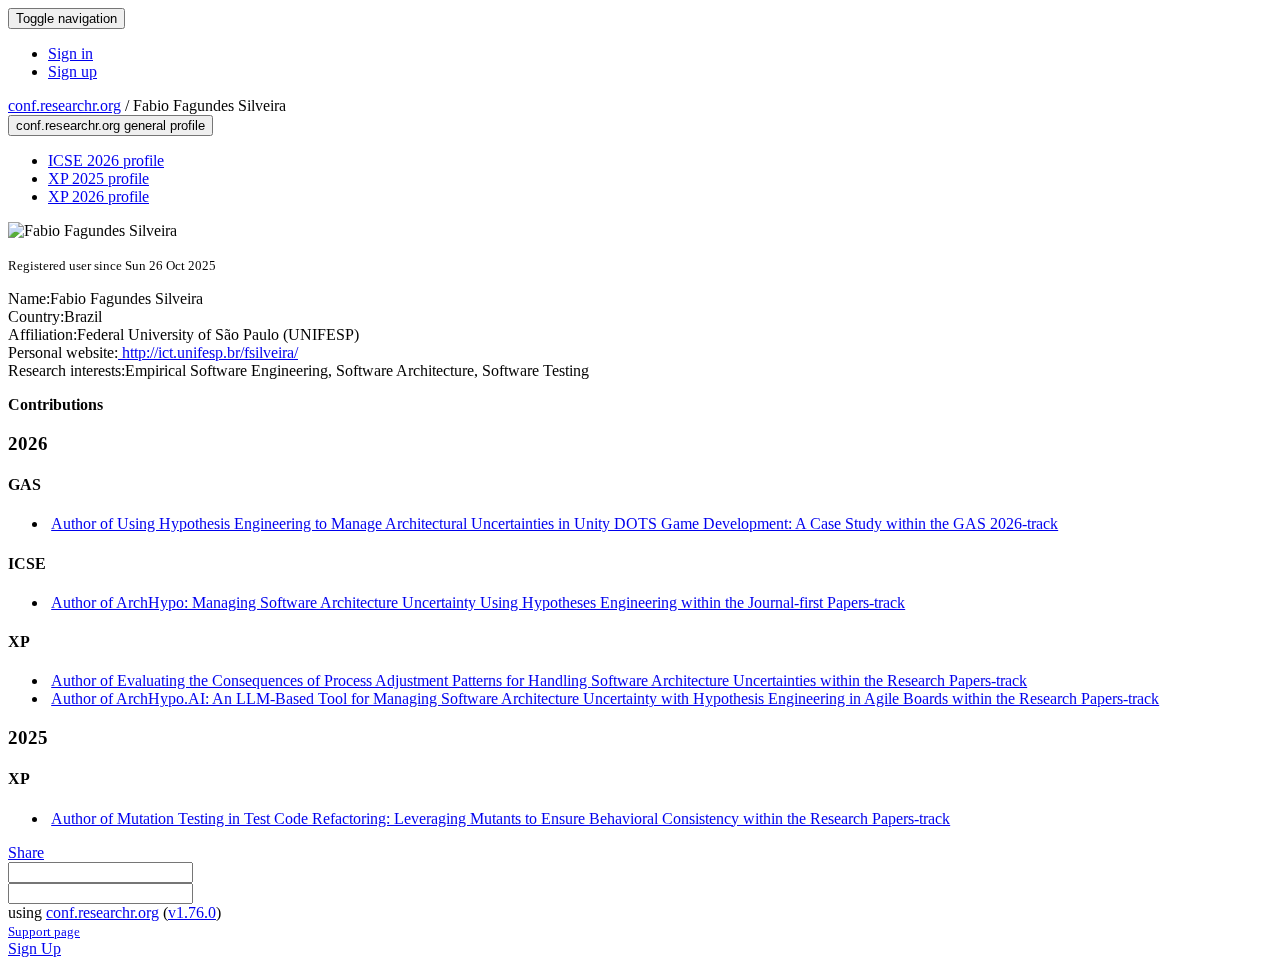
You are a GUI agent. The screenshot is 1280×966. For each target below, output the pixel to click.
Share (26, 852)
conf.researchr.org (64, 105)
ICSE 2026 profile (106, 160)
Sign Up (34, 948)
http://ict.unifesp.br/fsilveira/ (208, 352)
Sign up (72, 71)
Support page (44, 931)
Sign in (70, 53)
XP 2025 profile (98, 178)
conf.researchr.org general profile (110, 125)
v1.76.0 (192, 912)
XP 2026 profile (98, 196)
